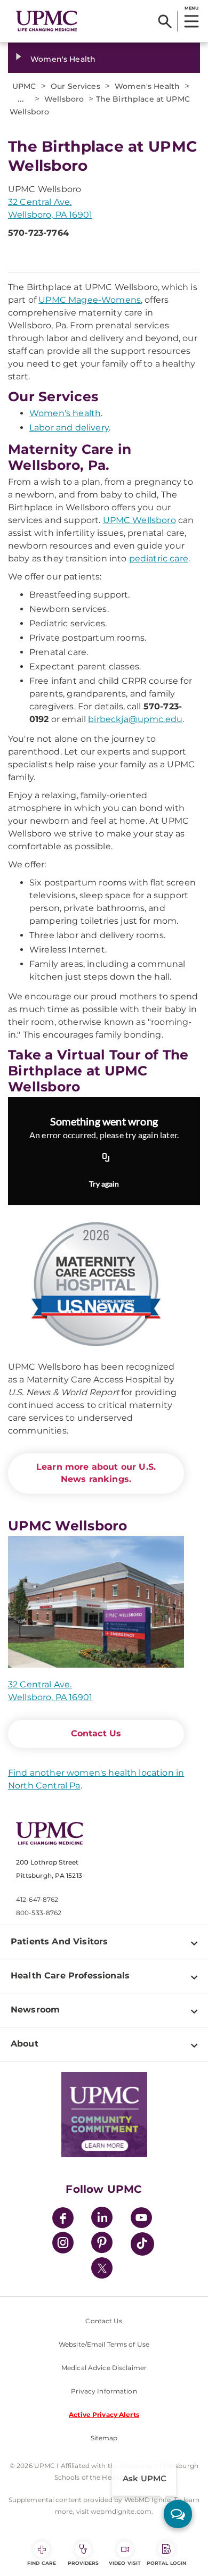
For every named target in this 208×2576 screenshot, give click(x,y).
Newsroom (35, 2010)
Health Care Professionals (70, 1976)
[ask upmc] (178, 2514)
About (25, 2044)
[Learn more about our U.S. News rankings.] (96, 1285)
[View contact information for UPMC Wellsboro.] (96, 1602)
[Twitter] (102, 2268)
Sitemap (104, 2438)
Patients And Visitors (59, 1941)
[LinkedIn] (102, 2219)
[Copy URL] (106, 1158)
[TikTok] (142, 2244)
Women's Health (63, 59)
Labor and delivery (69, 428)
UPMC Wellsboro (139, 520)
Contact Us (96, 1733)
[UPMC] (47, 21)
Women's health (65, 413)
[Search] (165, 21)
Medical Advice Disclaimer (104, 2368)
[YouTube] (141, 2219)
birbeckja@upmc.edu (135, 719)
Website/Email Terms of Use (104, 2344)
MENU (191, 8)
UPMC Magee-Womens (90, 300)
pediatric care (159, 558)
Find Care (42, 2563)
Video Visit (125, 2563)
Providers (83, 2563)
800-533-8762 (39, 1913)
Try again (104, 1184)
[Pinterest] (102, 2244)
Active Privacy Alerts (104, 2415)
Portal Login (166, 2563)
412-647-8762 (37, 1899)
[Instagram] (63, 2244)
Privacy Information (104, 2391)
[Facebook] (63, 2219)
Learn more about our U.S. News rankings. (96, 1473)
